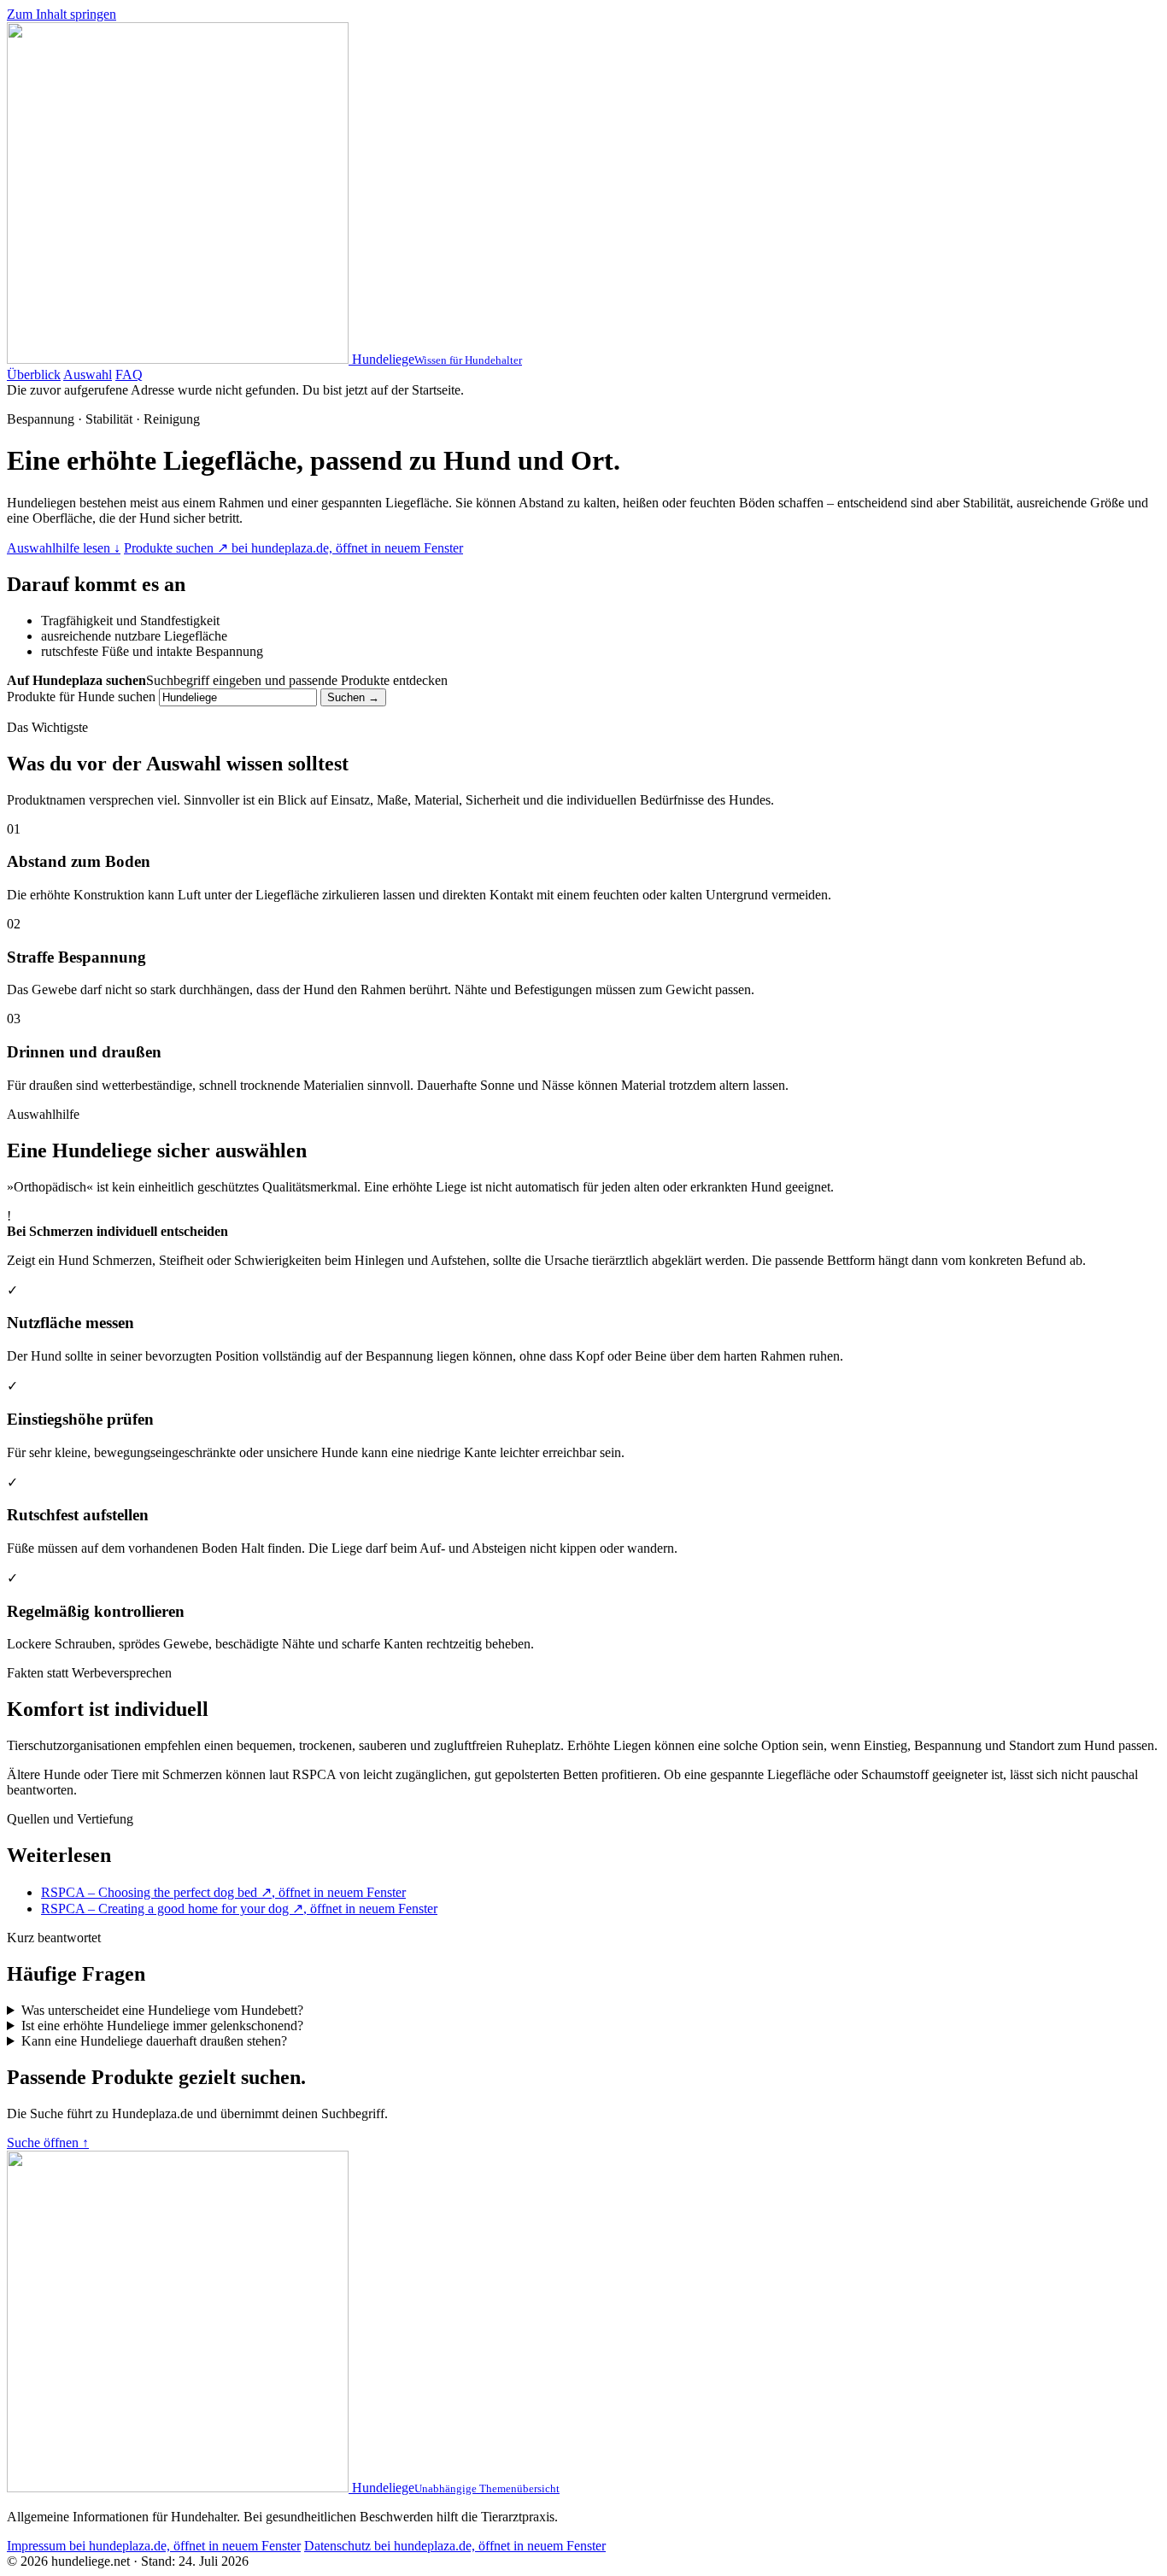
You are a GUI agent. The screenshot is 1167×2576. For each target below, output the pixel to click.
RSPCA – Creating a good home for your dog (239, 1909)
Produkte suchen (293, 548)
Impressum (154, 2546)
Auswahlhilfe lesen (64, 548)
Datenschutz (455, 2546)
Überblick (34, 375)
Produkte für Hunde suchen (81, 697)
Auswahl (88, 375)
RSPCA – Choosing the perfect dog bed (223, 1892)
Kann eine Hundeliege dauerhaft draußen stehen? (154, 2041)
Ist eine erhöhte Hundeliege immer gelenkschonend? (162, 2026)
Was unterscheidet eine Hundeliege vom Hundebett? (162, 2010)
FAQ (129, 375)
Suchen (353, 697)
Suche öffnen (48, 2143)
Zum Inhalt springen (62, 14)
